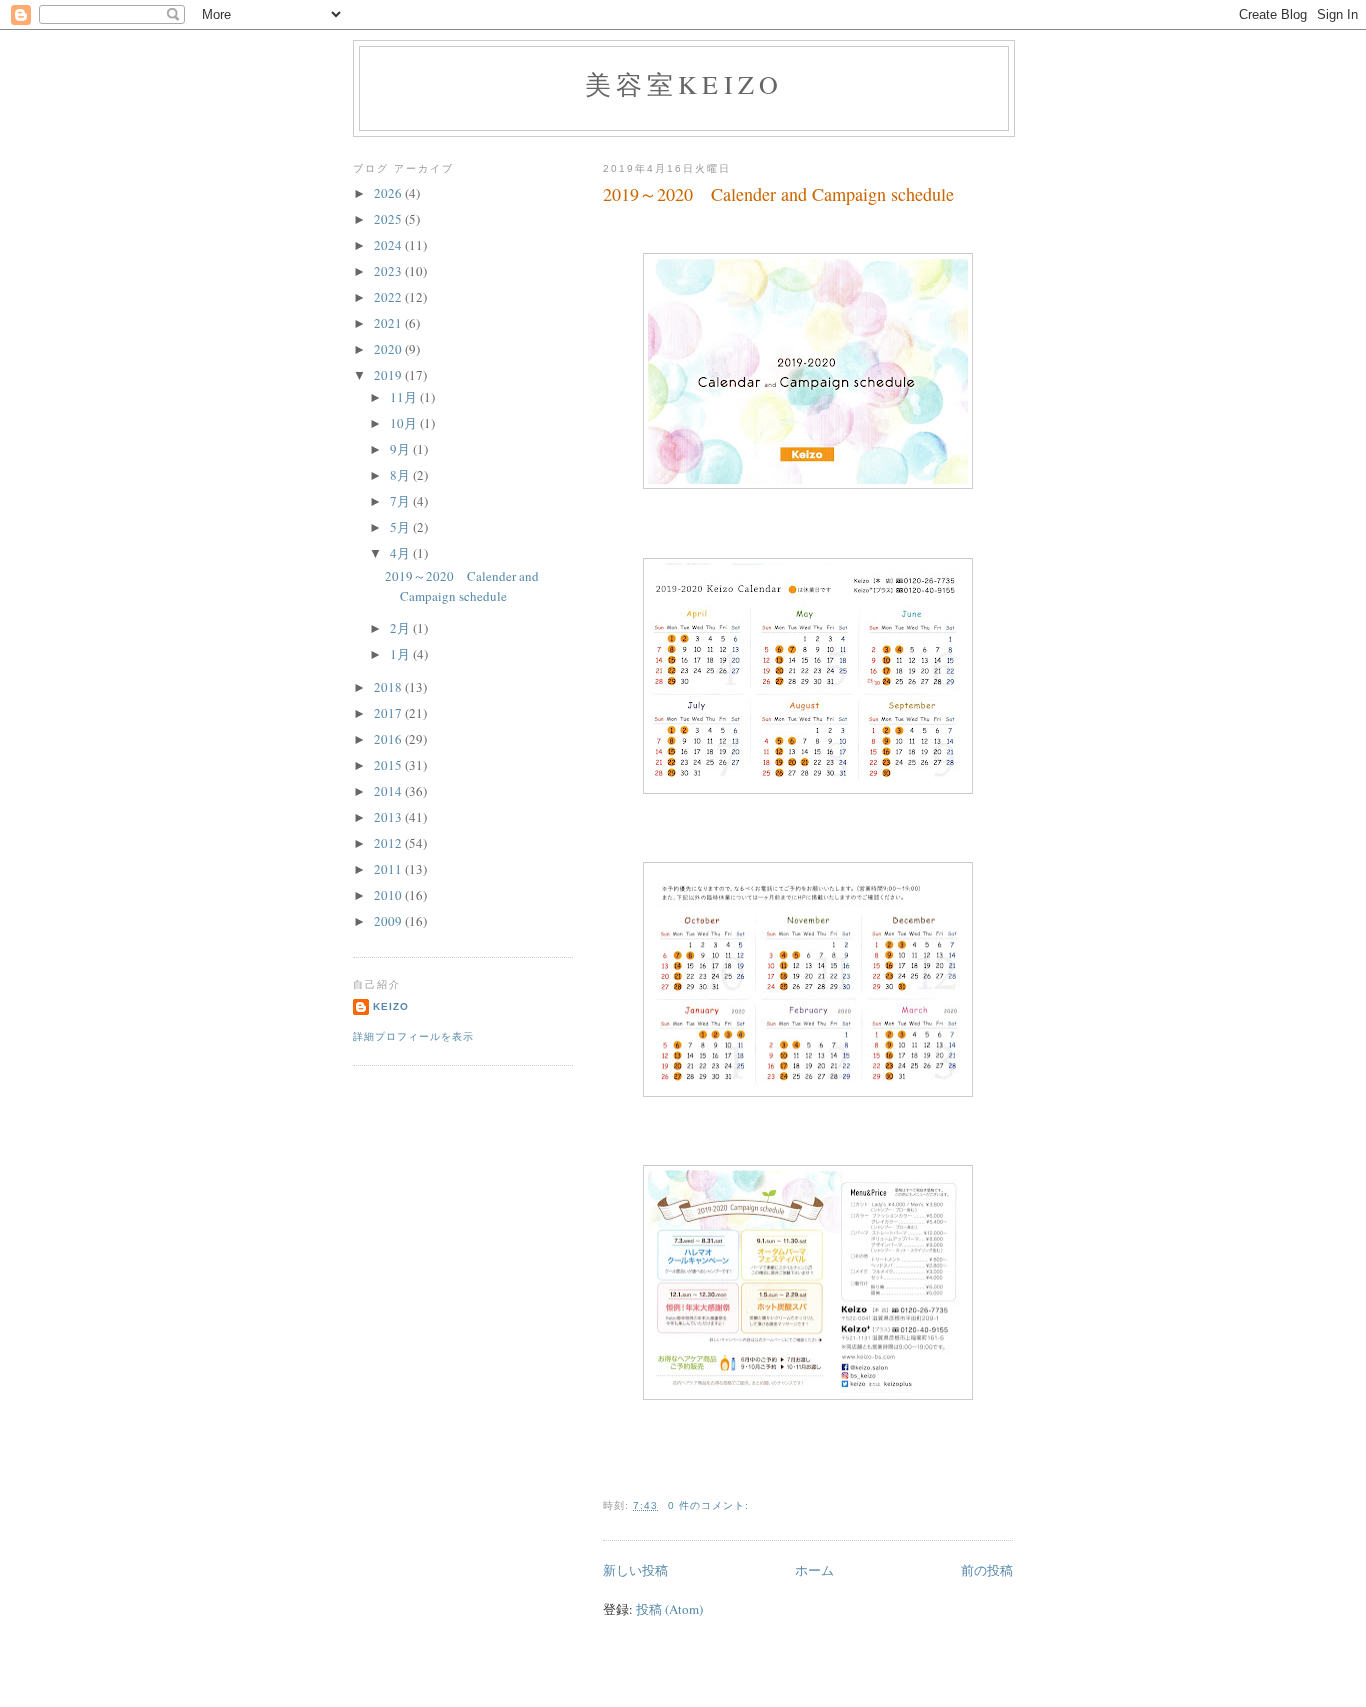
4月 (401, 553)
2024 (389, 245)
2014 (389, 791)
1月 (401, 654)
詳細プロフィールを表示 (413, 1036)
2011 (389, 869)
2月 (401, 628)
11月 (405, 397)
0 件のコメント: (710, 1505)
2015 (389, 765)
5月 (401, 527)
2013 (389, 817)
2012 (389, 843)
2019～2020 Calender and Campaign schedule (778, 194)
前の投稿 (987, 1570)
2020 (389, 349)
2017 (389, 713)
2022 (389, 297)
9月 (401, 449)
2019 (389, 375)
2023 (389, 271)
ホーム (814, 1570)
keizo (391, 1006)
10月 (405, 423)
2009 (389, 921)
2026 (389, 193)
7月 (401, 501)
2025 (389, 219)
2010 (389, 895)
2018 (389, 687)
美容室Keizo (684, 84)
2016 (389, 739)
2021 (389, 323)
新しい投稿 (635, 1570)
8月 (401, 475)
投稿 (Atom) (669, 1609)
